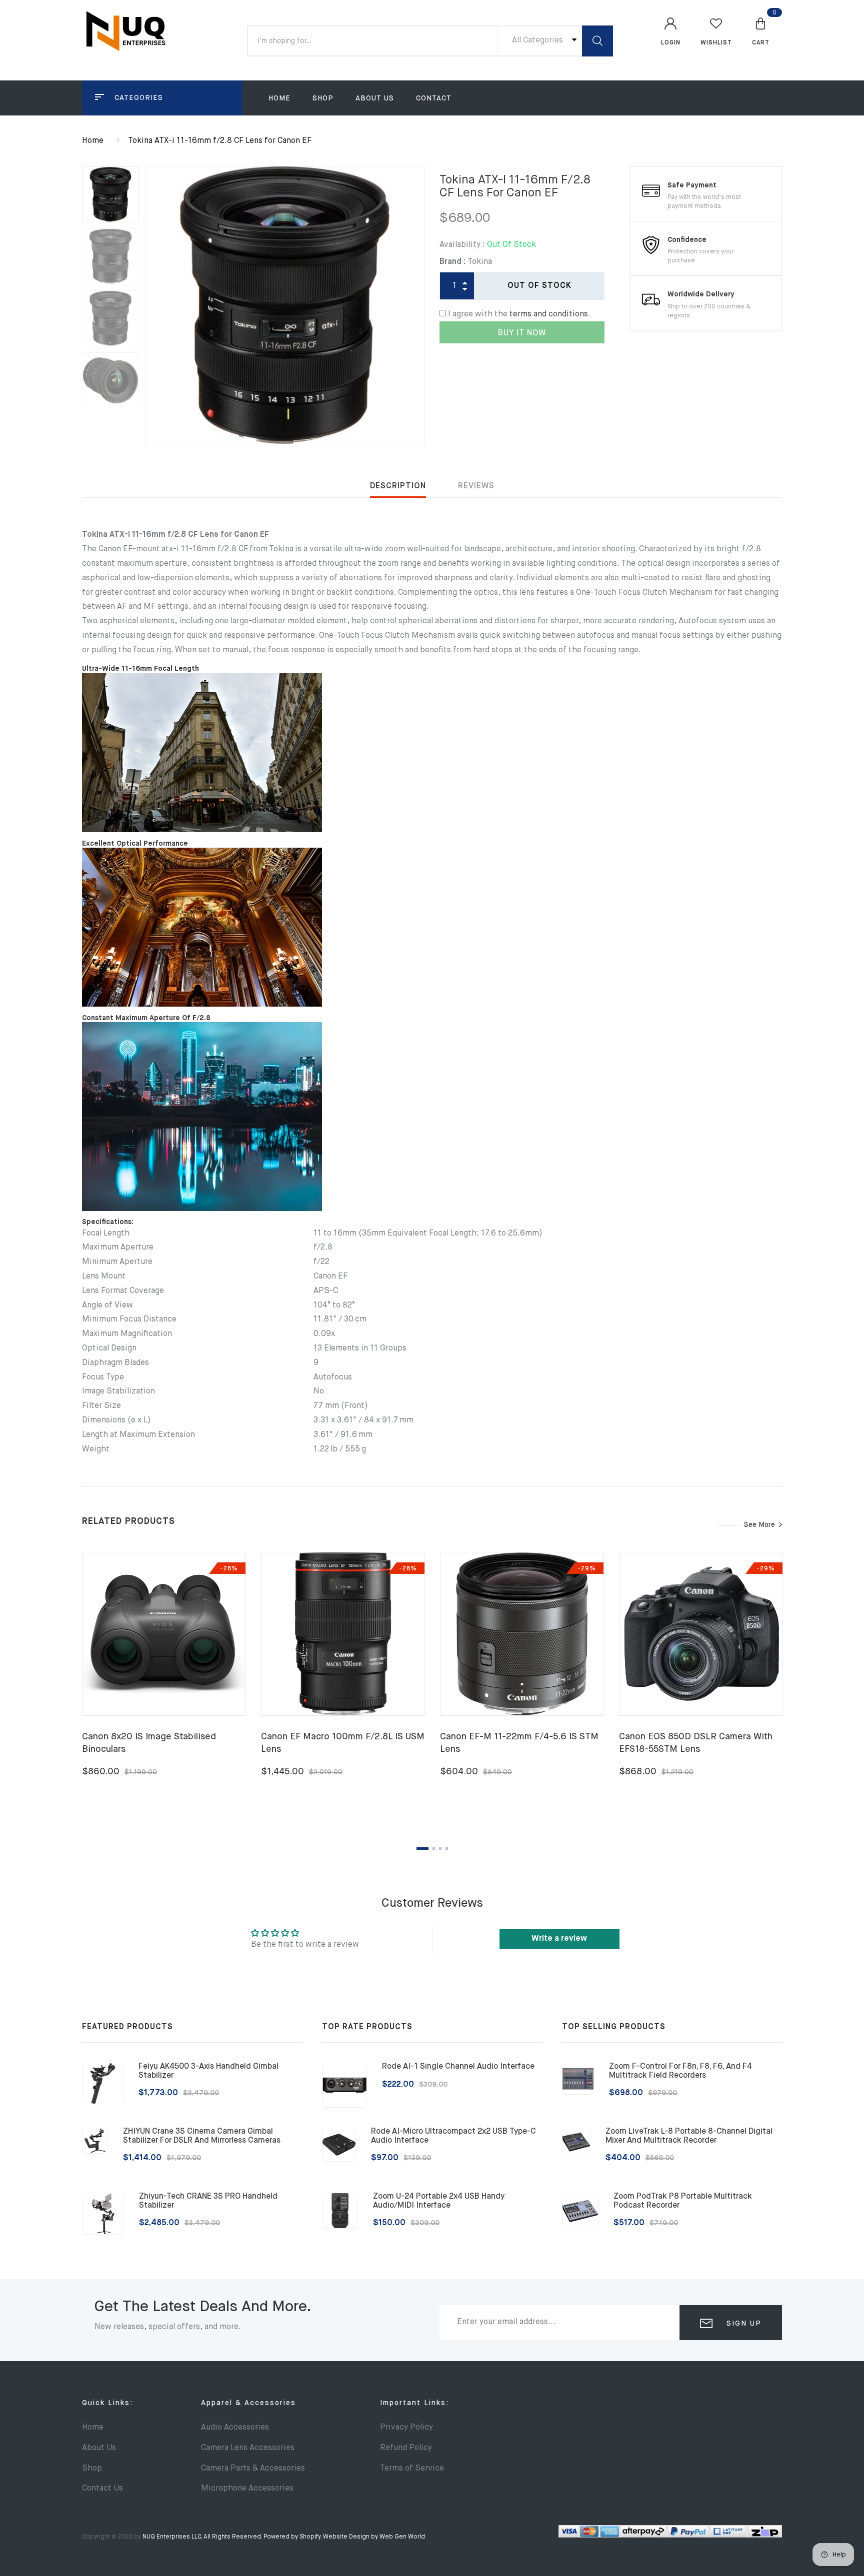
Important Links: (414, 2403)
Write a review (559, 1939)
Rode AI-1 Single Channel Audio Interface (458, 2067)
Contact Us (102, 2489)
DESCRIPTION (398, 486)
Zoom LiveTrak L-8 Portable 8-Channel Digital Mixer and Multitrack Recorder (689, 2136)
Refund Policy (406, 2448)
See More (759, 1525)
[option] (285, 306)
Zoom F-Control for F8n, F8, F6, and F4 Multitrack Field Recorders (680, 2071)
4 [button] (447, 1849)
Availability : (462, 245)
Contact (434, 98)
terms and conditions (549, 314)
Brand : (452, 262)
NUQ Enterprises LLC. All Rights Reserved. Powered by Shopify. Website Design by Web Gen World (284, 2537)
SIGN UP (742, 2324)
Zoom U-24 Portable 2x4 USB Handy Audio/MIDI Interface (439, 2201)
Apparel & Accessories (248, 2403)
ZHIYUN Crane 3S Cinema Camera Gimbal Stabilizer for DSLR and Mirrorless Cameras (202, 2136)
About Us (375, 98)
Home (279, 98)
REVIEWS (476, 486)
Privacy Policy (406, 2428)
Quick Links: (107, 2403)
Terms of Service (412, 2469)
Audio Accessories (235, 2428)
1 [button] (422, 1849)
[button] (761, 31)
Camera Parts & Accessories (253, 2469)
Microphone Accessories (247, 2489)
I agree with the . (519, 314)
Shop (323, 98)
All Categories (538, 40)
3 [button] (440, 1849)
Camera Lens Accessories (248, 2448)
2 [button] (434, 1849)
